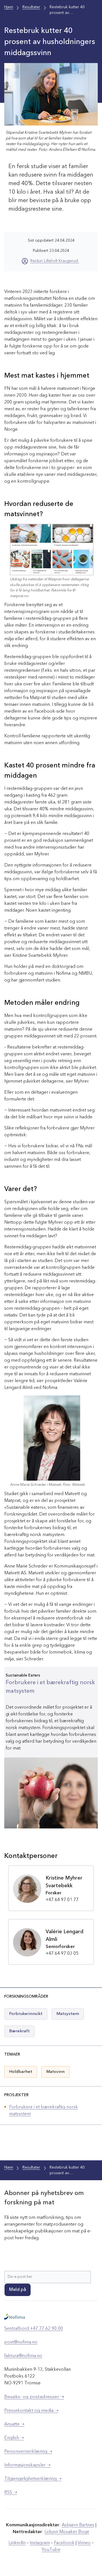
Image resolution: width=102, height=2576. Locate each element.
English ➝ (14, 2438)
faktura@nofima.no (23, 2356)
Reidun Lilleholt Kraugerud (55, 261)
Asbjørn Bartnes (78, 2525)
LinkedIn (17, 2543)
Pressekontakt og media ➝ (31, 2411)
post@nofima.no (21, 2342)
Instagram (40, 2543)
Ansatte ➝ (14, 2424)
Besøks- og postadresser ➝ (34, 2397)
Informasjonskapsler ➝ (27, 2465)
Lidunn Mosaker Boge (67, 2532)
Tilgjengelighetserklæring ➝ (33, 2479)
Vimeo (84, 2543)
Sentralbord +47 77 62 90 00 (34, 2329)
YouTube (51, 2550)
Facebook (64, 2543)
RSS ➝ (11, 2493)
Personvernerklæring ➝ (28, 2452)
